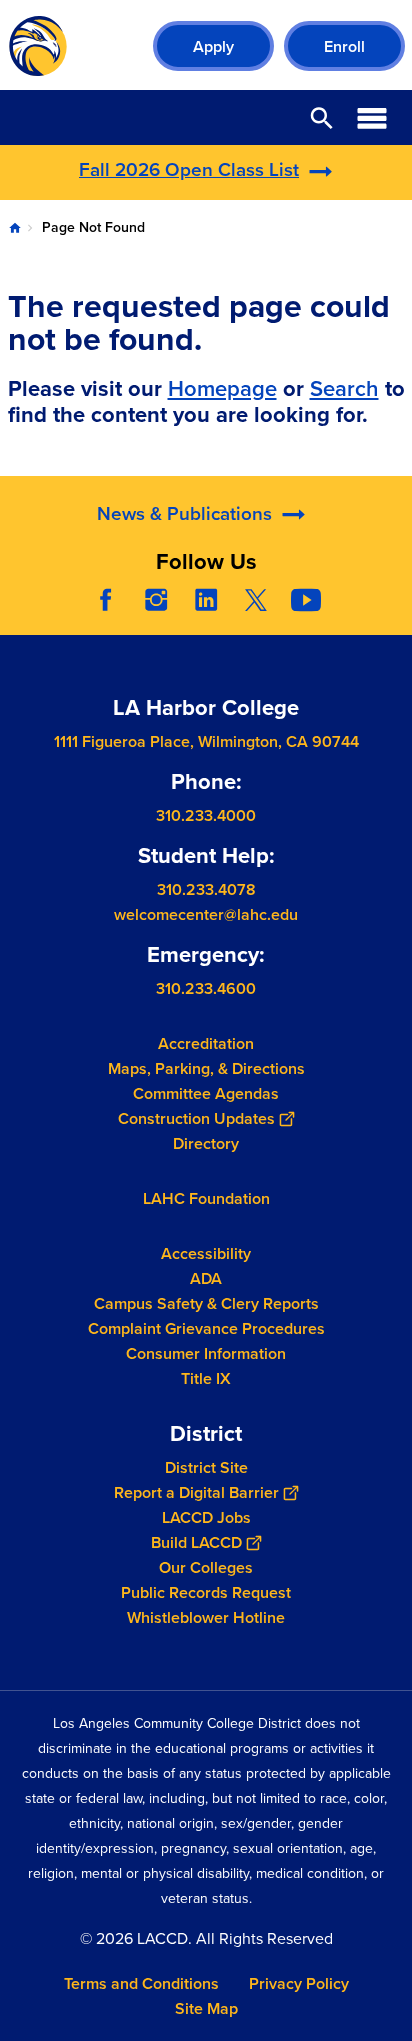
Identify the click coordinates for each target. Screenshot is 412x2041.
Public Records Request (206, 1592)
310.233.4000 (206, 815)
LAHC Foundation (206, 1198)
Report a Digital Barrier (196, 1492)
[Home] (38, 46)
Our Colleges (206, 1567)
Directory (206, 1143)
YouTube (306, 600)
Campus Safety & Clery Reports (206, 1303)
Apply (213, 46)
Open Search (322, 117)
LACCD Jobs (206, 1517)
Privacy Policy (299, 1983)
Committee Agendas (206, 1093)
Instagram (156, 600)
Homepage (222, 388)
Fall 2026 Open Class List (189, 169)
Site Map (206, 2008)
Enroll (344, 46)
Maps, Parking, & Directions (206, 1068)
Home (15, 228)
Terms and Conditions (141, 1983)
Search (344, 388)
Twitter (256, 600)
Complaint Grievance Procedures (206, 1328)
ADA (206, 1278)
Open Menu (372, 117)
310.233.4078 (206, 889)
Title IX (206, 1378)
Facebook (106, 600)
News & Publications (184, 513)
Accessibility (206, 1253)
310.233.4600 (206, 988)
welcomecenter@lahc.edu (206, 914)
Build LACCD (196, 1542)
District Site (206, 1467)
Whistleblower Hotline (206, 1617)
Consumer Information (206, 1353)
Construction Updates (196, 1118)
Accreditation (206, 1043)
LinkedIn (206, 600)
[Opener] (392, 615)
